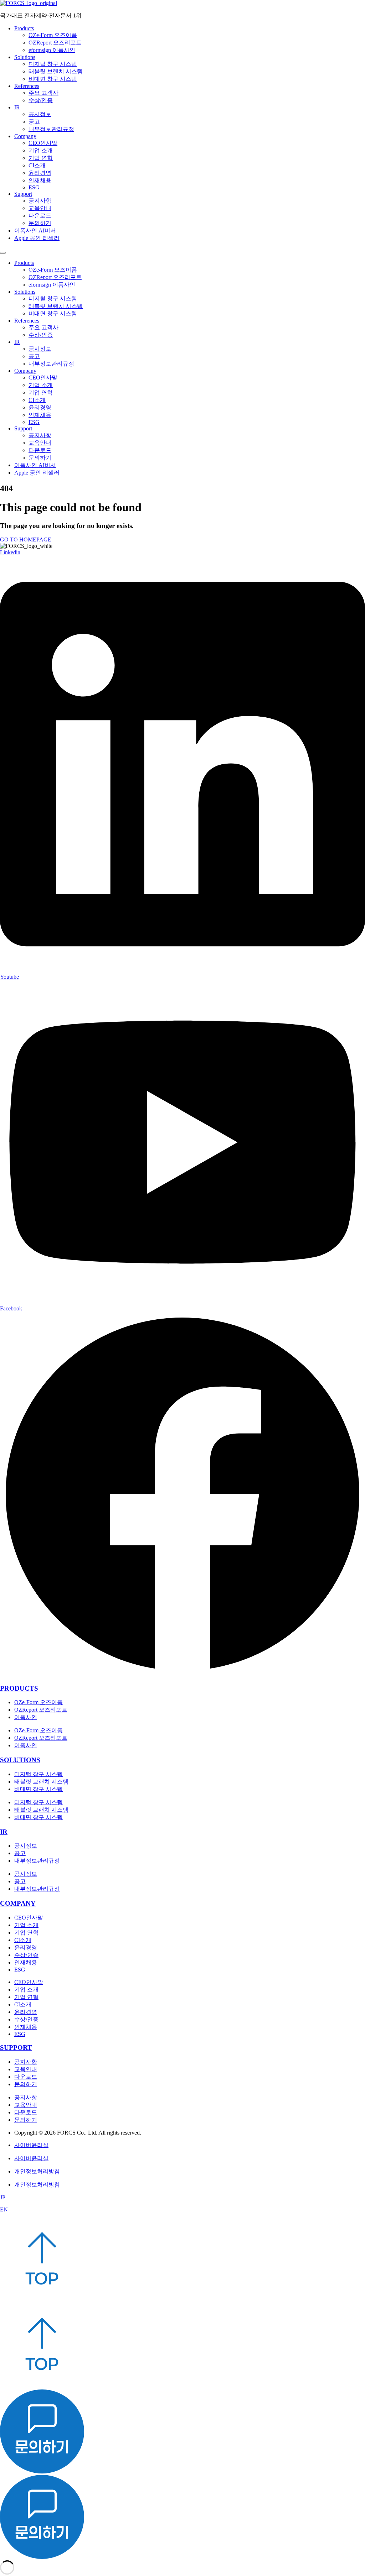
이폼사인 (26, 1717)
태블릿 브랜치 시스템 (56, 71)
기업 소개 (41, 150)
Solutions (25, 57)
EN (4, 2210)
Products (24, 28)
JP (3, 2197)
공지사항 (40, 201)
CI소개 (37, 165)
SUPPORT (16, 2048)
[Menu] (3, 253)
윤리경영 (40, 173)
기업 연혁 (41, 158)
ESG (34, 187)
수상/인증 (41, 100)
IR (17, 107)
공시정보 (40, 114)
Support (23, 194)
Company (25, 136)
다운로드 (40, 216)
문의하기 (40, 223)
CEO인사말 (43, 143)
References (27, 86)
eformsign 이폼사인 (52, 50)
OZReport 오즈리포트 (55, 43)
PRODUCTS (19, 1688)
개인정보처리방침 (37, 2171)
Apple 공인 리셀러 (37, 238)
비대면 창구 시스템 (53, 79)
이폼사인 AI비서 (35, 231)
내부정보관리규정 (51, 129)
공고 (34, 122)
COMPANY (18, 1903)
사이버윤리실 (31, 2145)
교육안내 (40, 208)
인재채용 (40, 180)
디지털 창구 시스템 (53, 64)
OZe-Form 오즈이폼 (53, 35)
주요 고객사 (43, 93)
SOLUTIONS (20, 1760)
